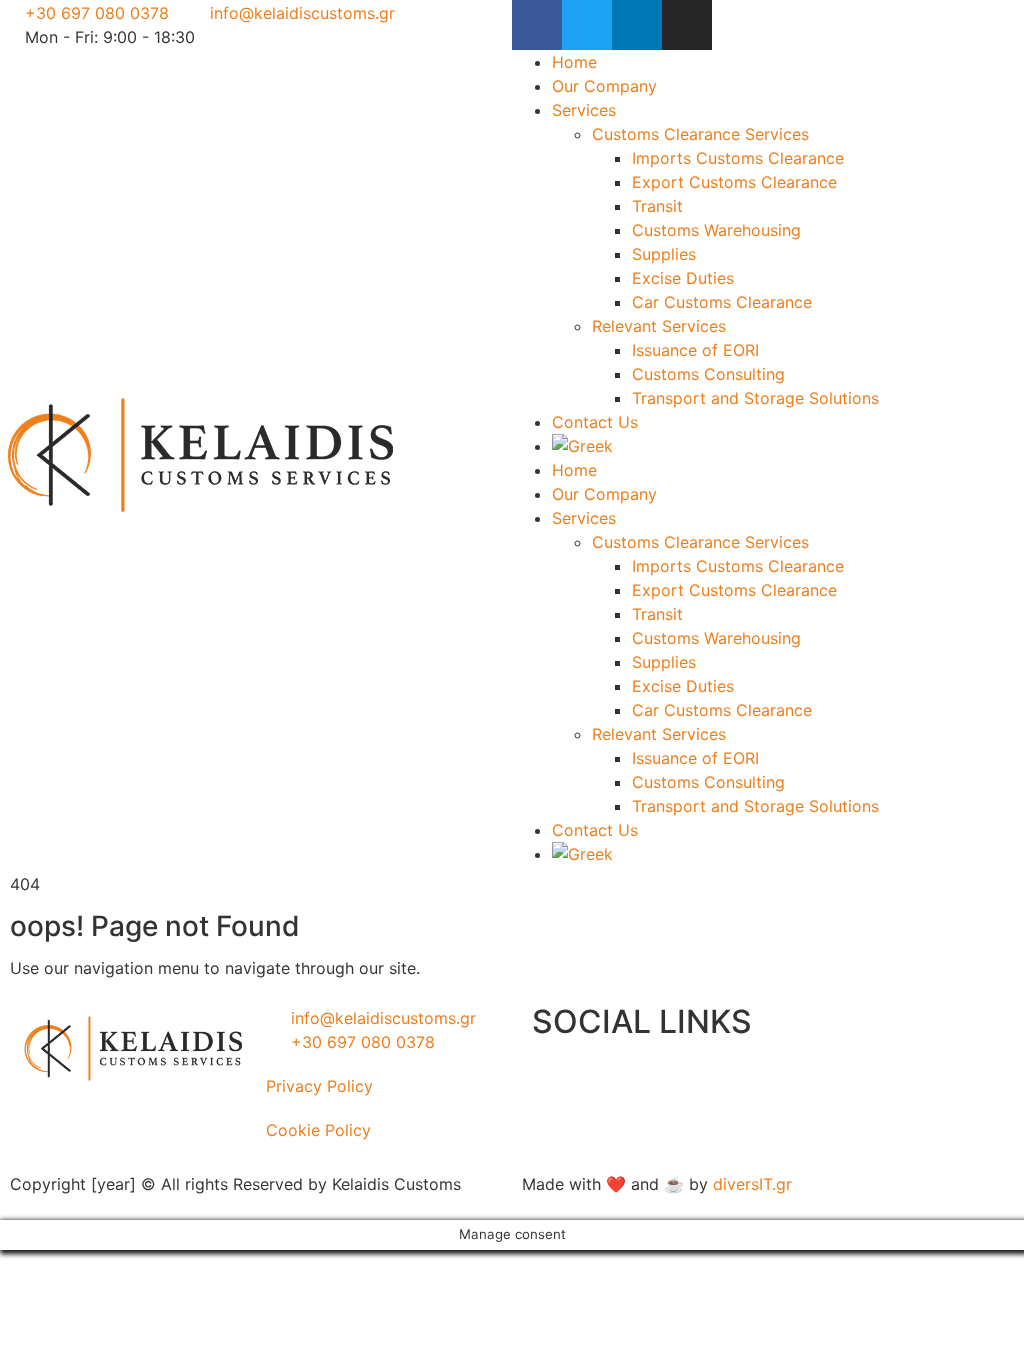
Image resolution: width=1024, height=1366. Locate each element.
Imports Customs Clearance (738, 158)
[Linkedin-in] (637, 25)
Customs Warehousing (716, 230)
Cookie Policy (318, 1130)
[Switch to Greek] (788, 446)
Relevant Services (659, 326)
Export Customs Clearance (734, 182)
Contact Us (595, 422)
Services (584, 110)
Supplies (664, 254)
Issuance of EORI (695, 350)
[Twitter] (587, 25)
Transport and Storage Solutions (755, 398)
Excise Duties (683, 278)
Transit (657, 206)
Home (574, 62)
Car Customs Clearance (722, 302)
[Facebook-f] (537, 25)
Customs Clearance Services (700, 134)
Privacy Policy (319, 1086)
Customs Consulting (708, 374)
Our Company (604, 86)
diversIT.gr (752, 1184)
